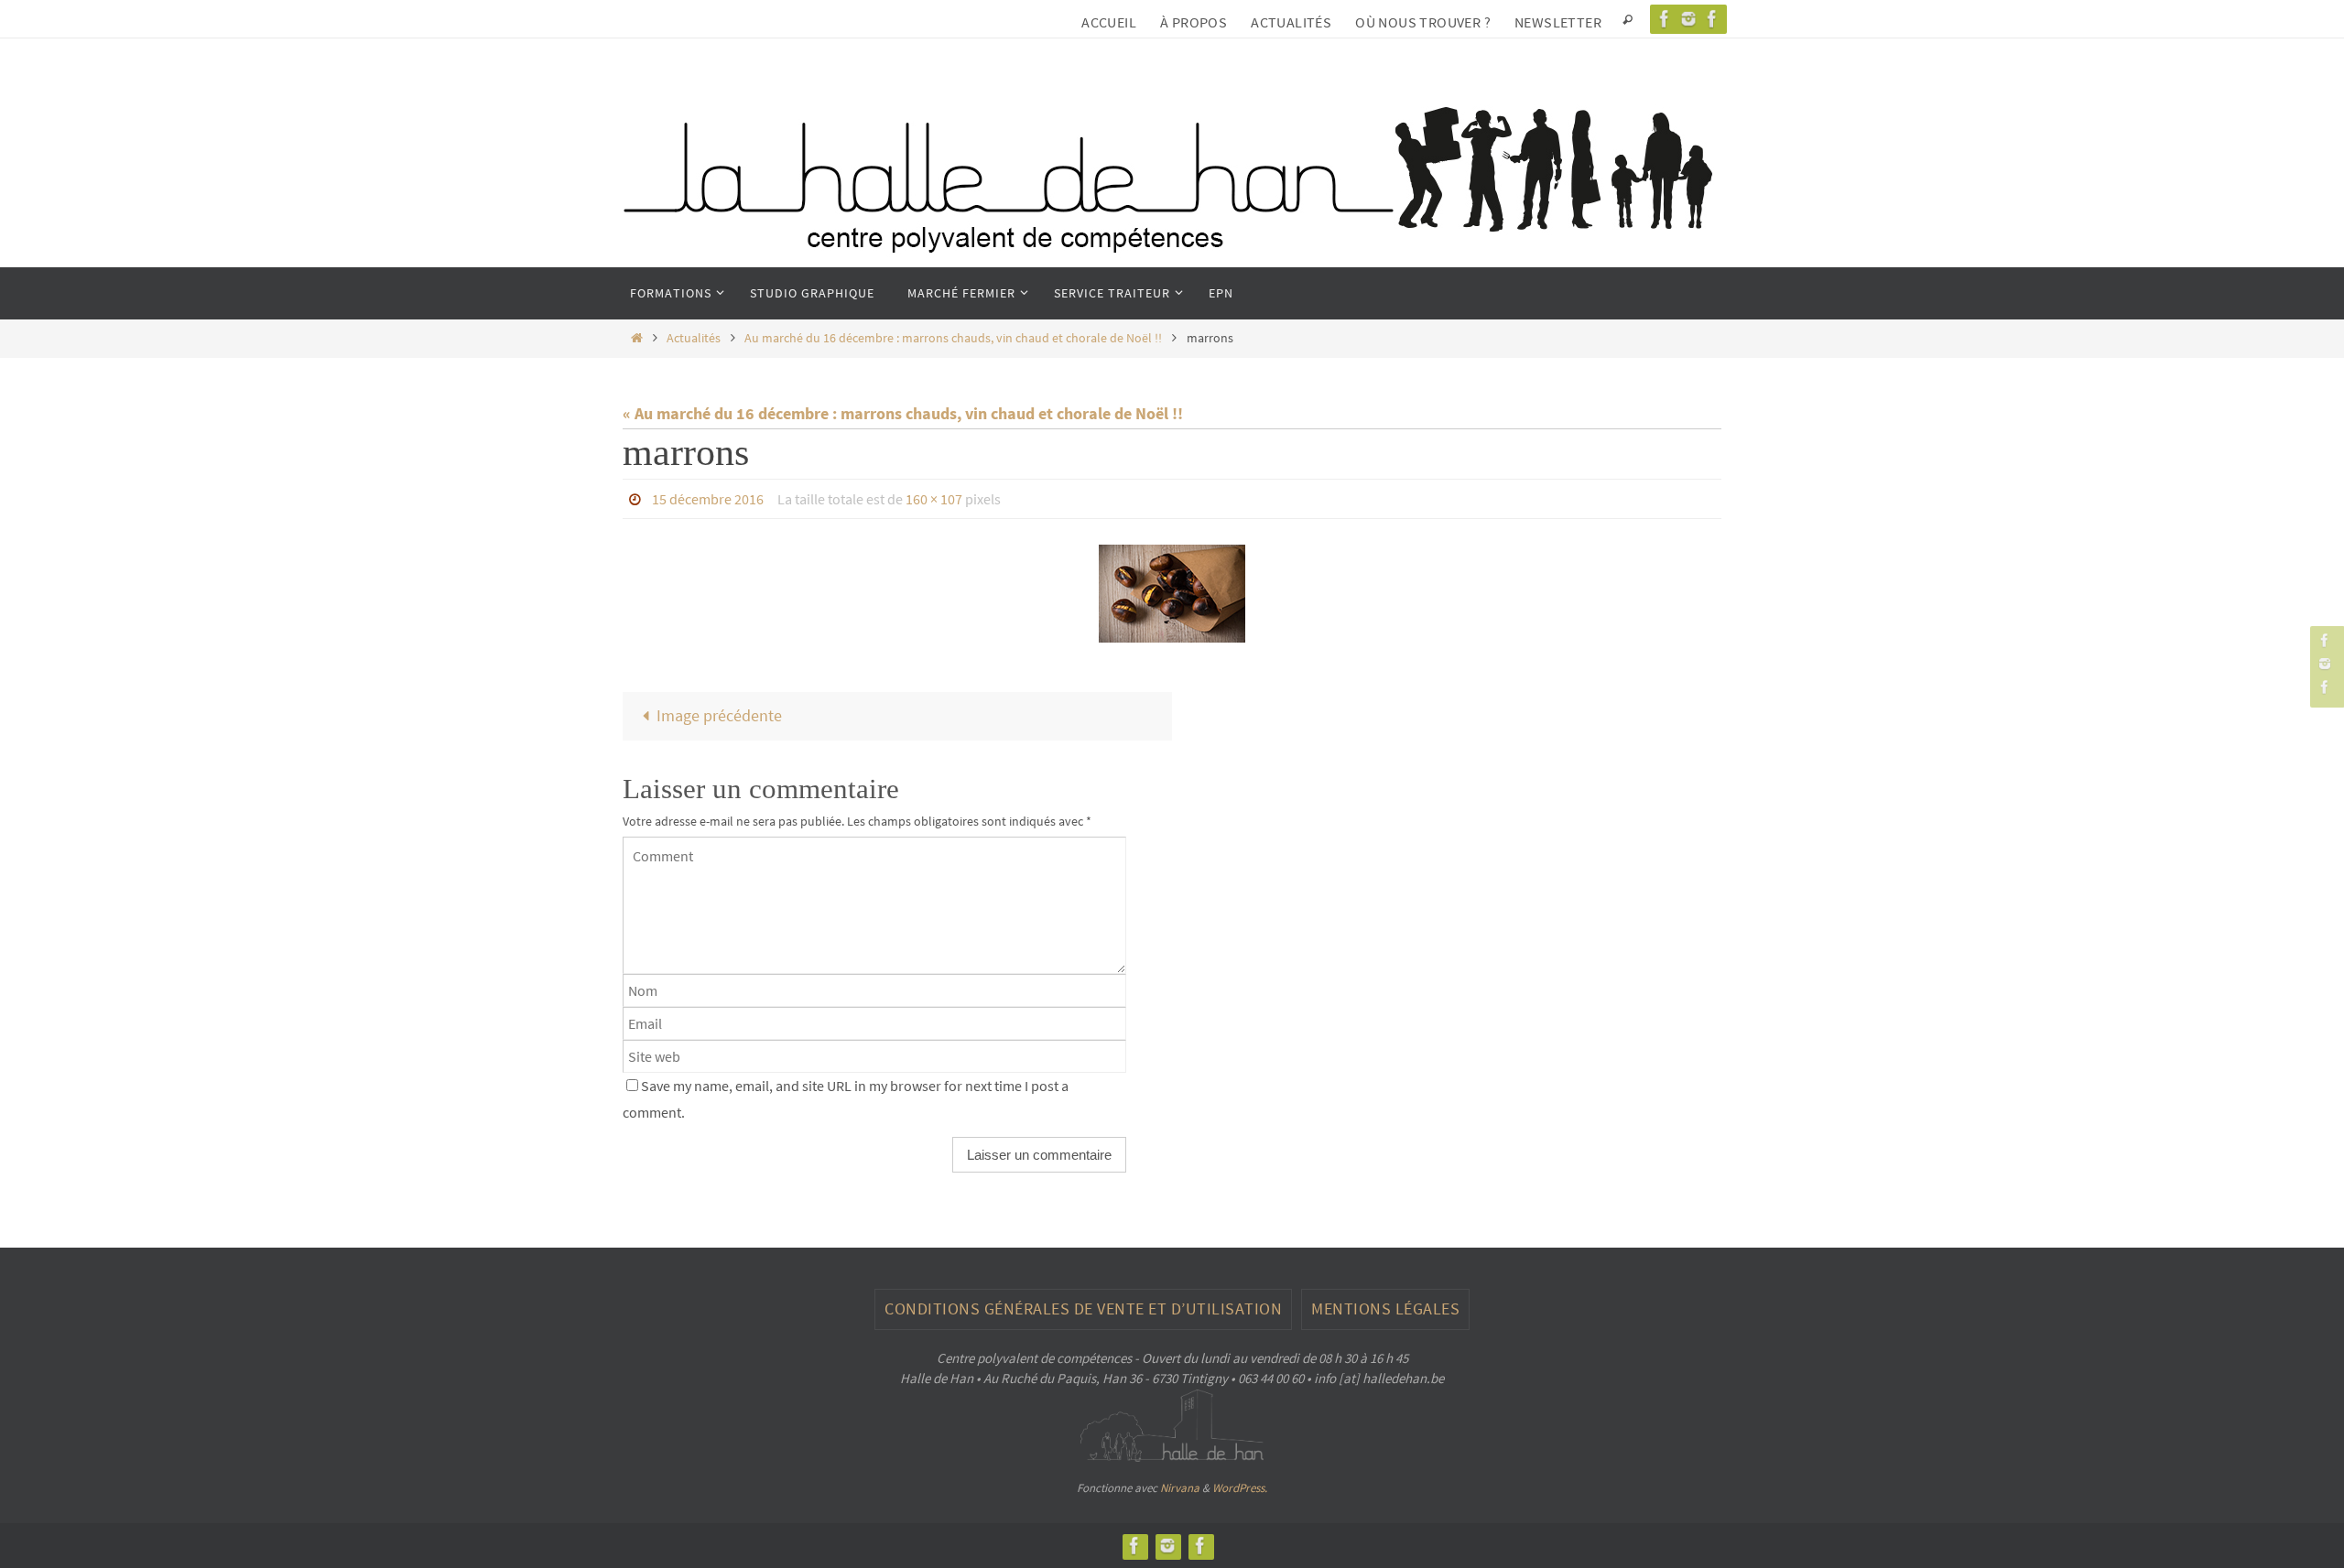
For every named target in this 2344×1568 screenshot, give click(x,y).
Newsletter (1558, 22)
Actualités (1291, 22)
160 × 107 (934, 499)
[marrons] (1172, 594)
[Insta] (1688, 19)
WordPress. (1240, 1488)
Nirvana (1180, 1488)
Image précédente (719, 715)
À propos (1194, 22)
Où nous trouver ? (1423, 22)
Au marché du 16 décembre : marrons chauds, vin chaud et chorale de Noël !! (953, 338)
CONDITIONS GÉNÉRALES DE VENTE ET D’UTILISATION (1083, 1308)
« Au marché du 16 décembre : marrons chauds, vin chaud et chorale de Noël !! (903, 413)
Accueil (1109, 22)
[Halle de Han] (1665, 19)
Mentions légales (1385, 1308)
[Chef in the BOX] (1712, 19)
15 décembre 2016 (708, 499)
